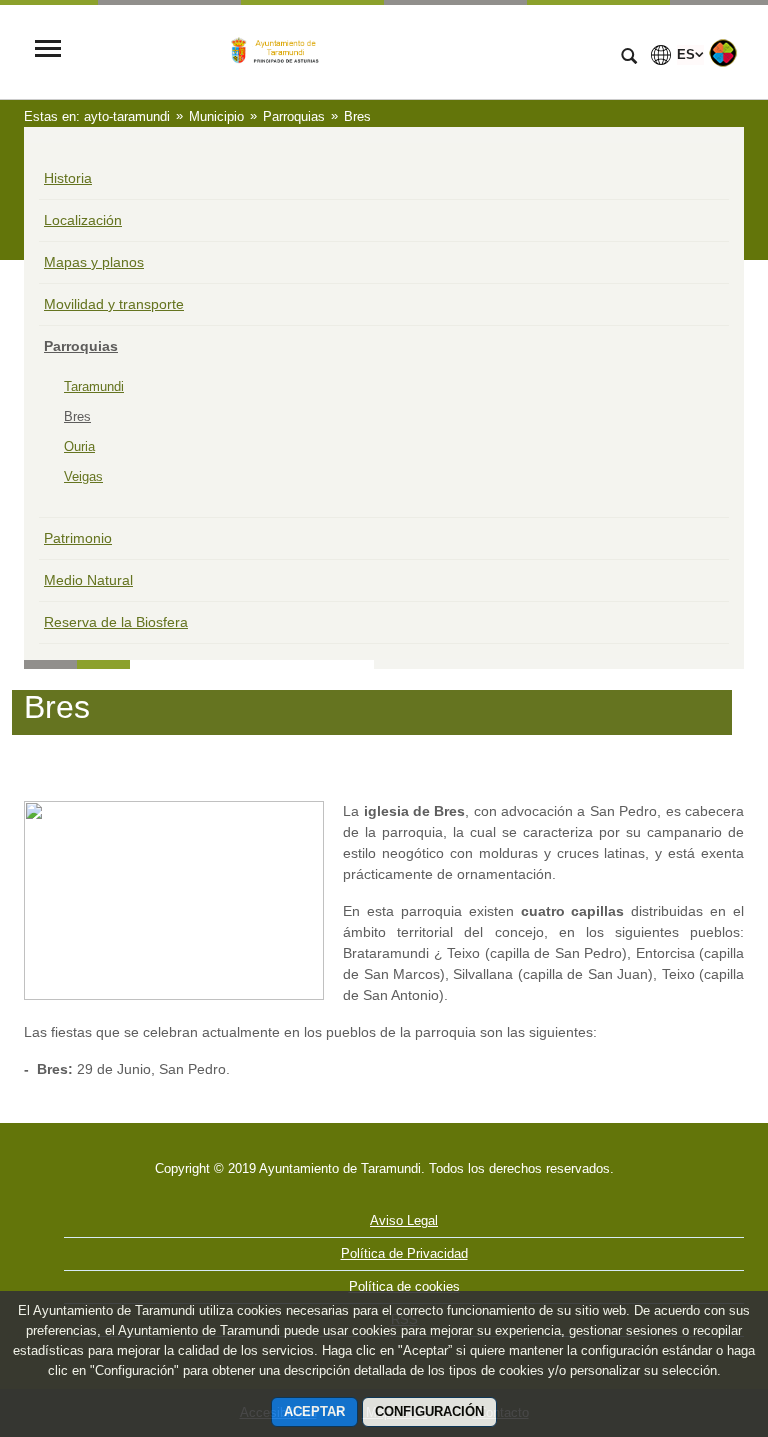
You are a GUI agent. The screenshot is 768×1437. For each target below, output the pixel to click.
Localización (83, 220)
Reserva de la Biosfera (116, 622)
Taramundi (94, 386)
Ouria (79, 446)
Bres (77, 416)
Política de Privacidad (404, 1253)
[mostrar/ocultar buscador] (629, 58)
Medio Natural (88, 580)
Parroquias (81, 346)
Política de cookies (404, 1286)
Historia (68, 178)
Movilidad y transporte (114, 304)
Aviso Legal (404, 1220)
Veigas (83, 476)
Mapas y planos (94, 262)
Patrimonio (78, 538)
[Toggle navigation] (48, 50)
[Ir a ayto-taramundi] (339, 50)
